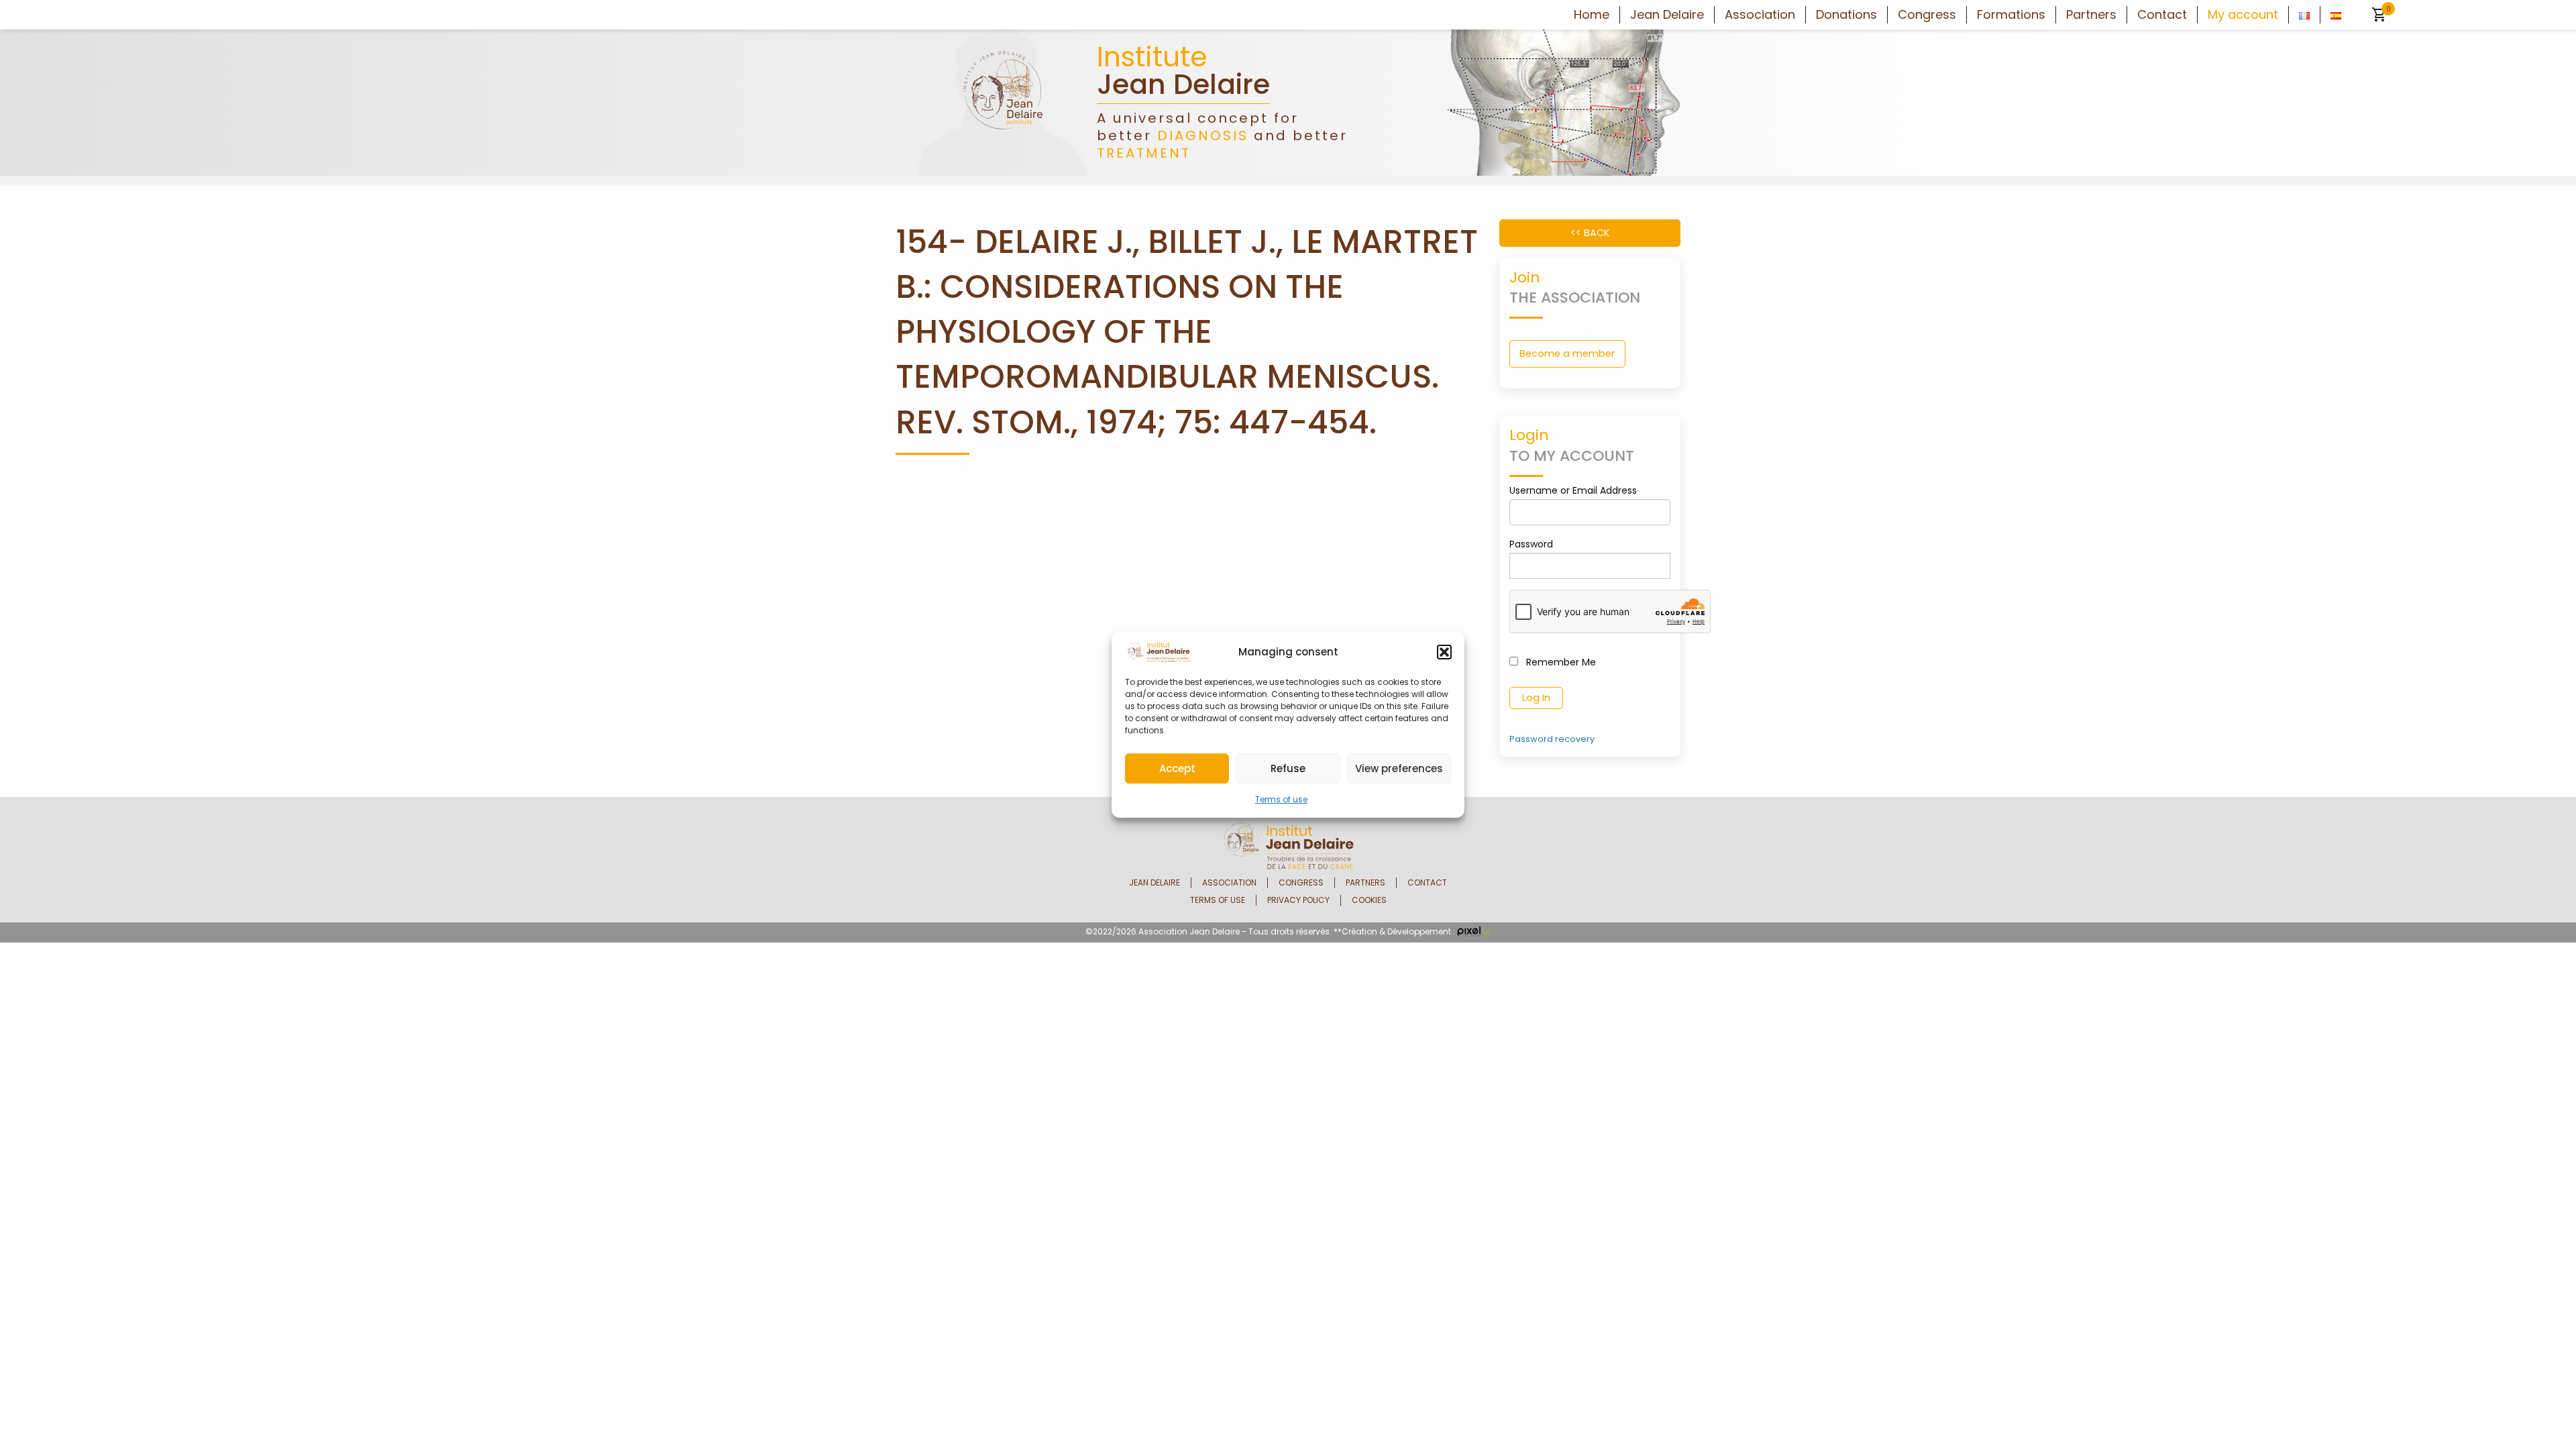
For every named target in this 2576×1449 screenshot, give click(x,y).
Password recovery (1552, 739)
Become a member (1567, 354)
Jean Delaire (1667, 15)
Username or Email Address (1573, 490)
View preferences (1399, 768)
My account (2243, 15)
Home (1592, 15)
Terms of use (1281, 799)
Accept (1177, 768)
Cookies (1369, 900)
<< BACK (1590, 233)
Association (1760, 15)
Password (1531, 544)
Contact (2162, 15)
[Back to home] (1003, 102)
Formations (2011, 15)
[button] (1444, 652)
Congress (1927, 15)
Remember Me (1560, 662)
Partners (2091, 15)
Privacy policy (1298, 900)
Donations (1846, 15)
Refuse (1288, 768)
